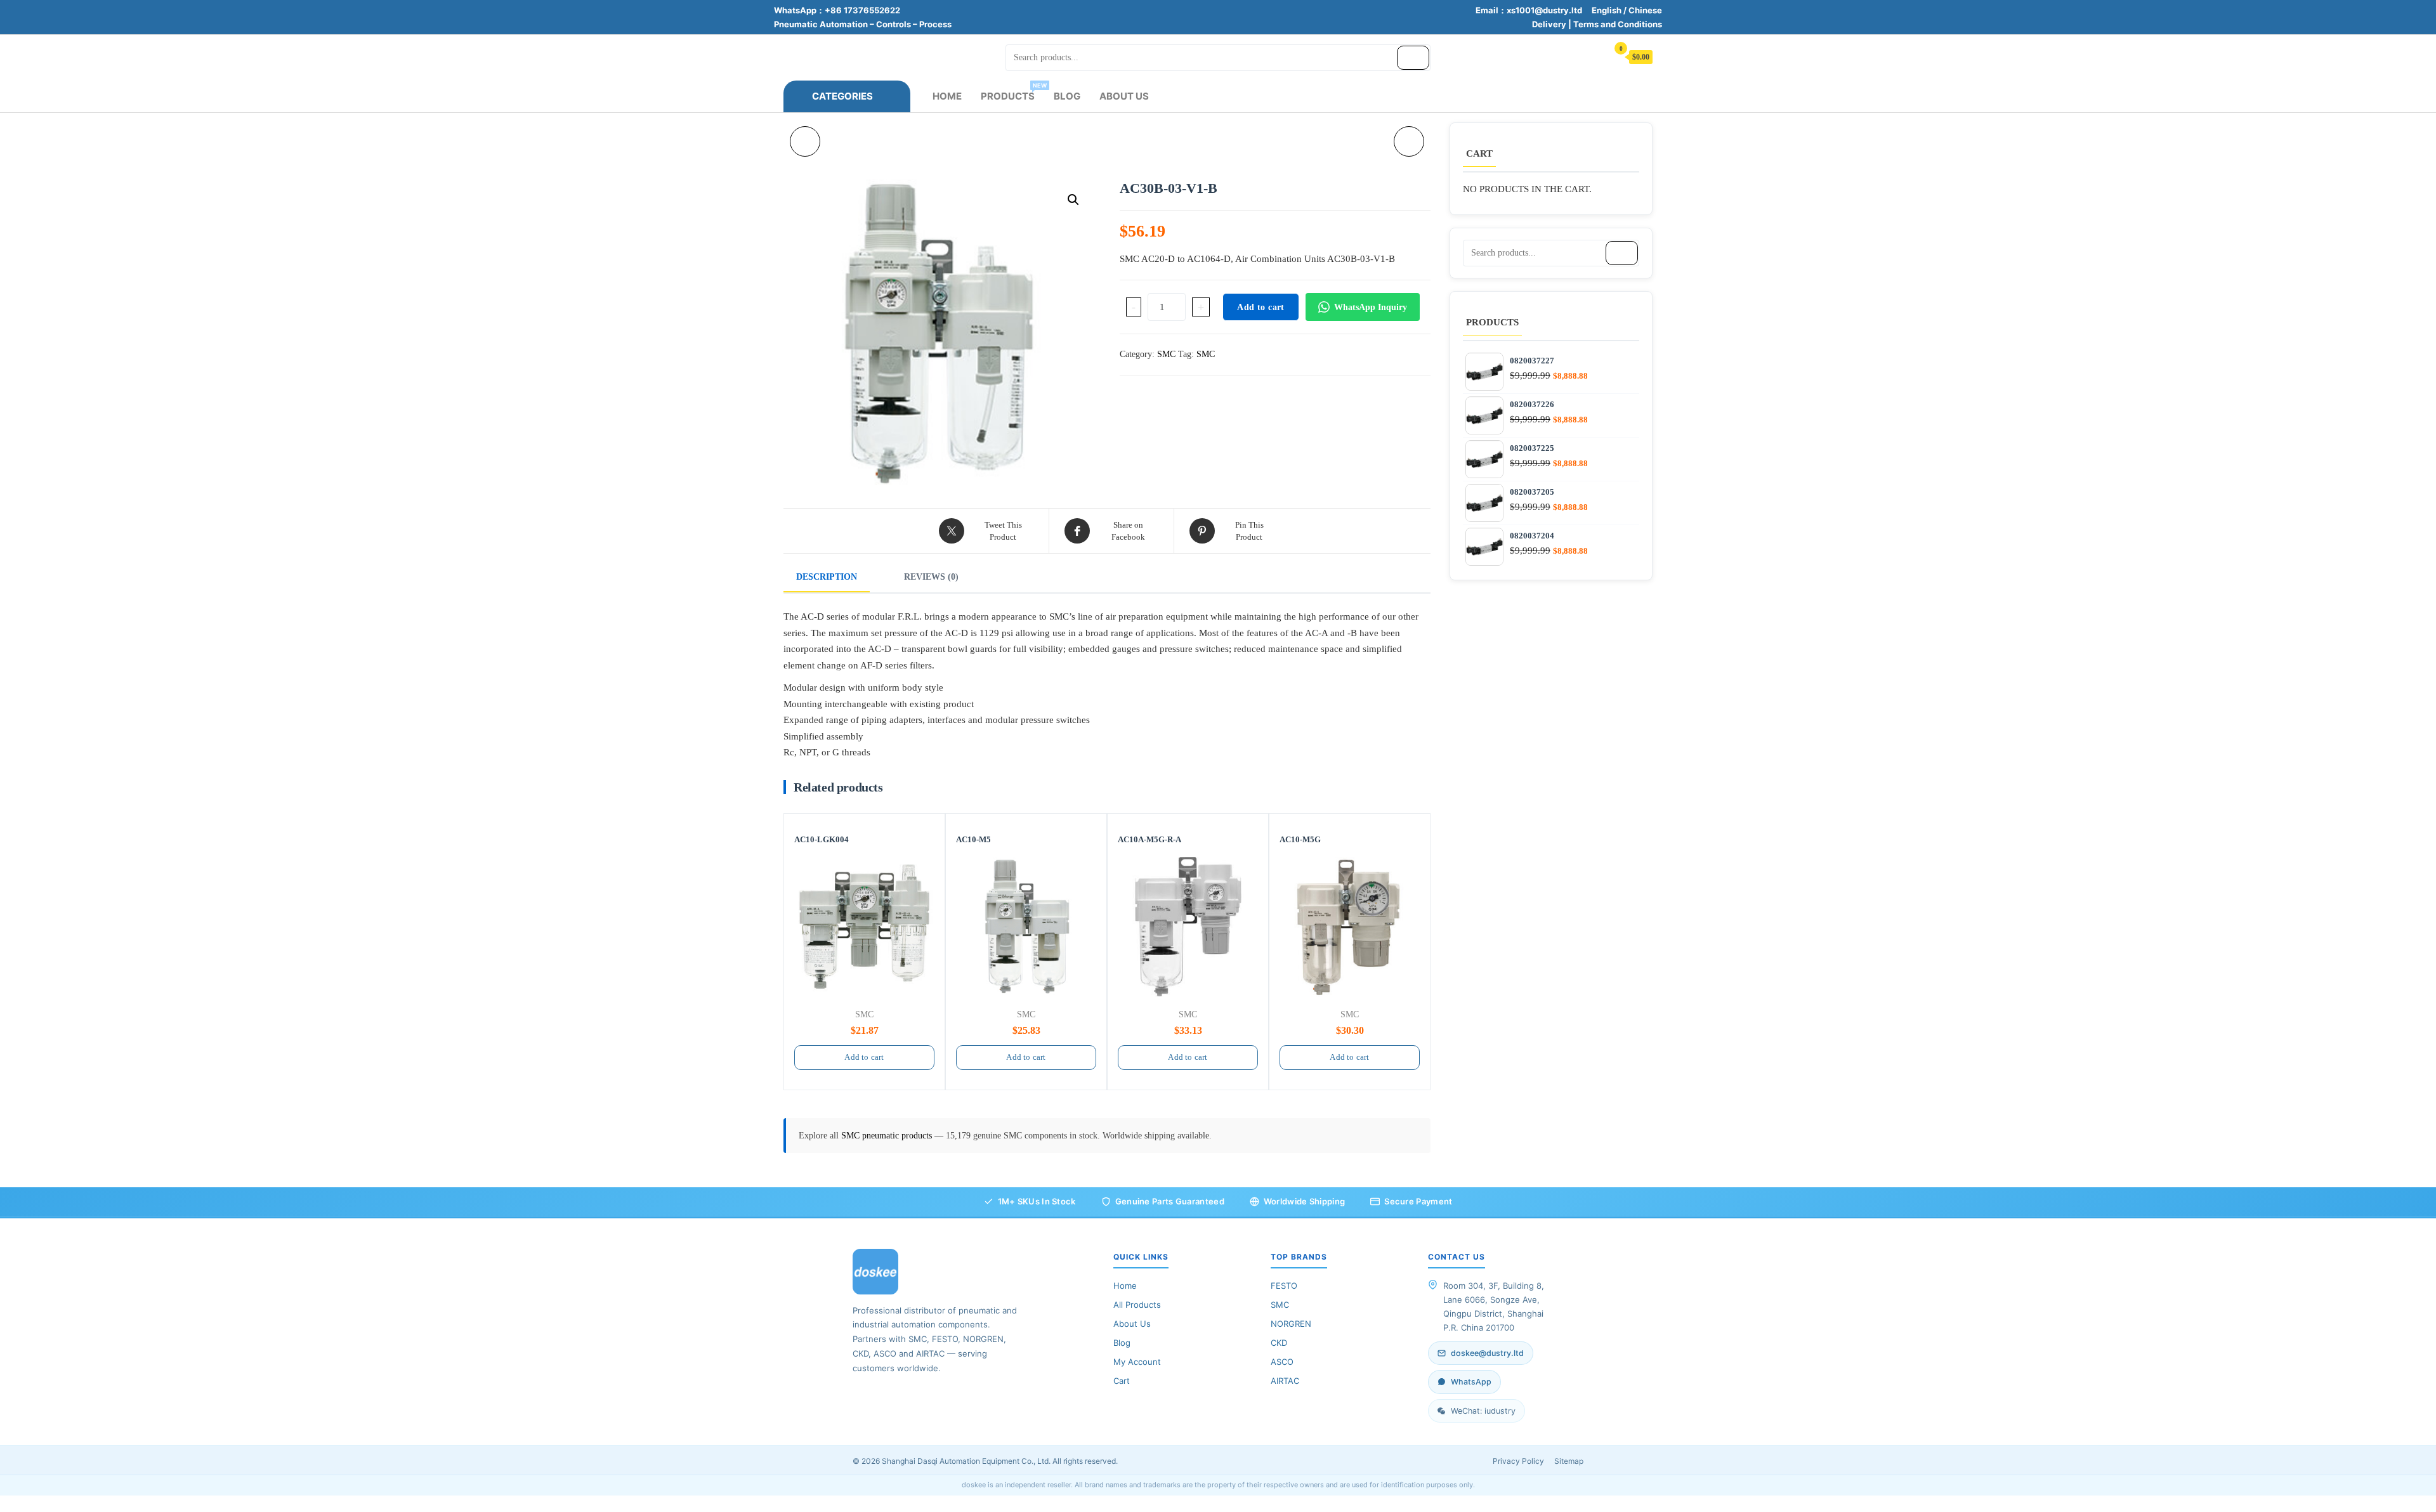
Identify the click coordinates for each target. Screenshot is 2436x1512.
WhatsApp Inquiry (1371, 307)
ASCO (1282, 1362)
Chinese (1645, 10)
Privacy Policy (1518, 1461)
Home (947, 96)
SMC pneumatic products (888, 1136)
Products (1012, 92)
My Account (1137, 1362)
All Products (1137, 1305)
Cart (1122, 1381)
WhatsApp (1471, 1382)
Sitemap (1569, 1461)
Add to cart (1261, 307)
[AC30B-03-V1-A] (805, 141)
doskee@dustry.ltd (1487, 1353)
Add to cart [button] (864, 1057)
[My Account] (1592, 56)
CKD (1279, 1343)
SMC (1166, 354)
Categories (842, 96)
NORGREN (1291, 1324)
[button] (1073, 200)
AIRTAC (1285, 1381)
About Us (1124, 96)
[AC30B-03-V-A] (1409, 141)
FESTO (1284, 1286)
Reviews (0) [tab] (931, 577)
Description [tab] (827, 577)
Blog (1067, 96)
